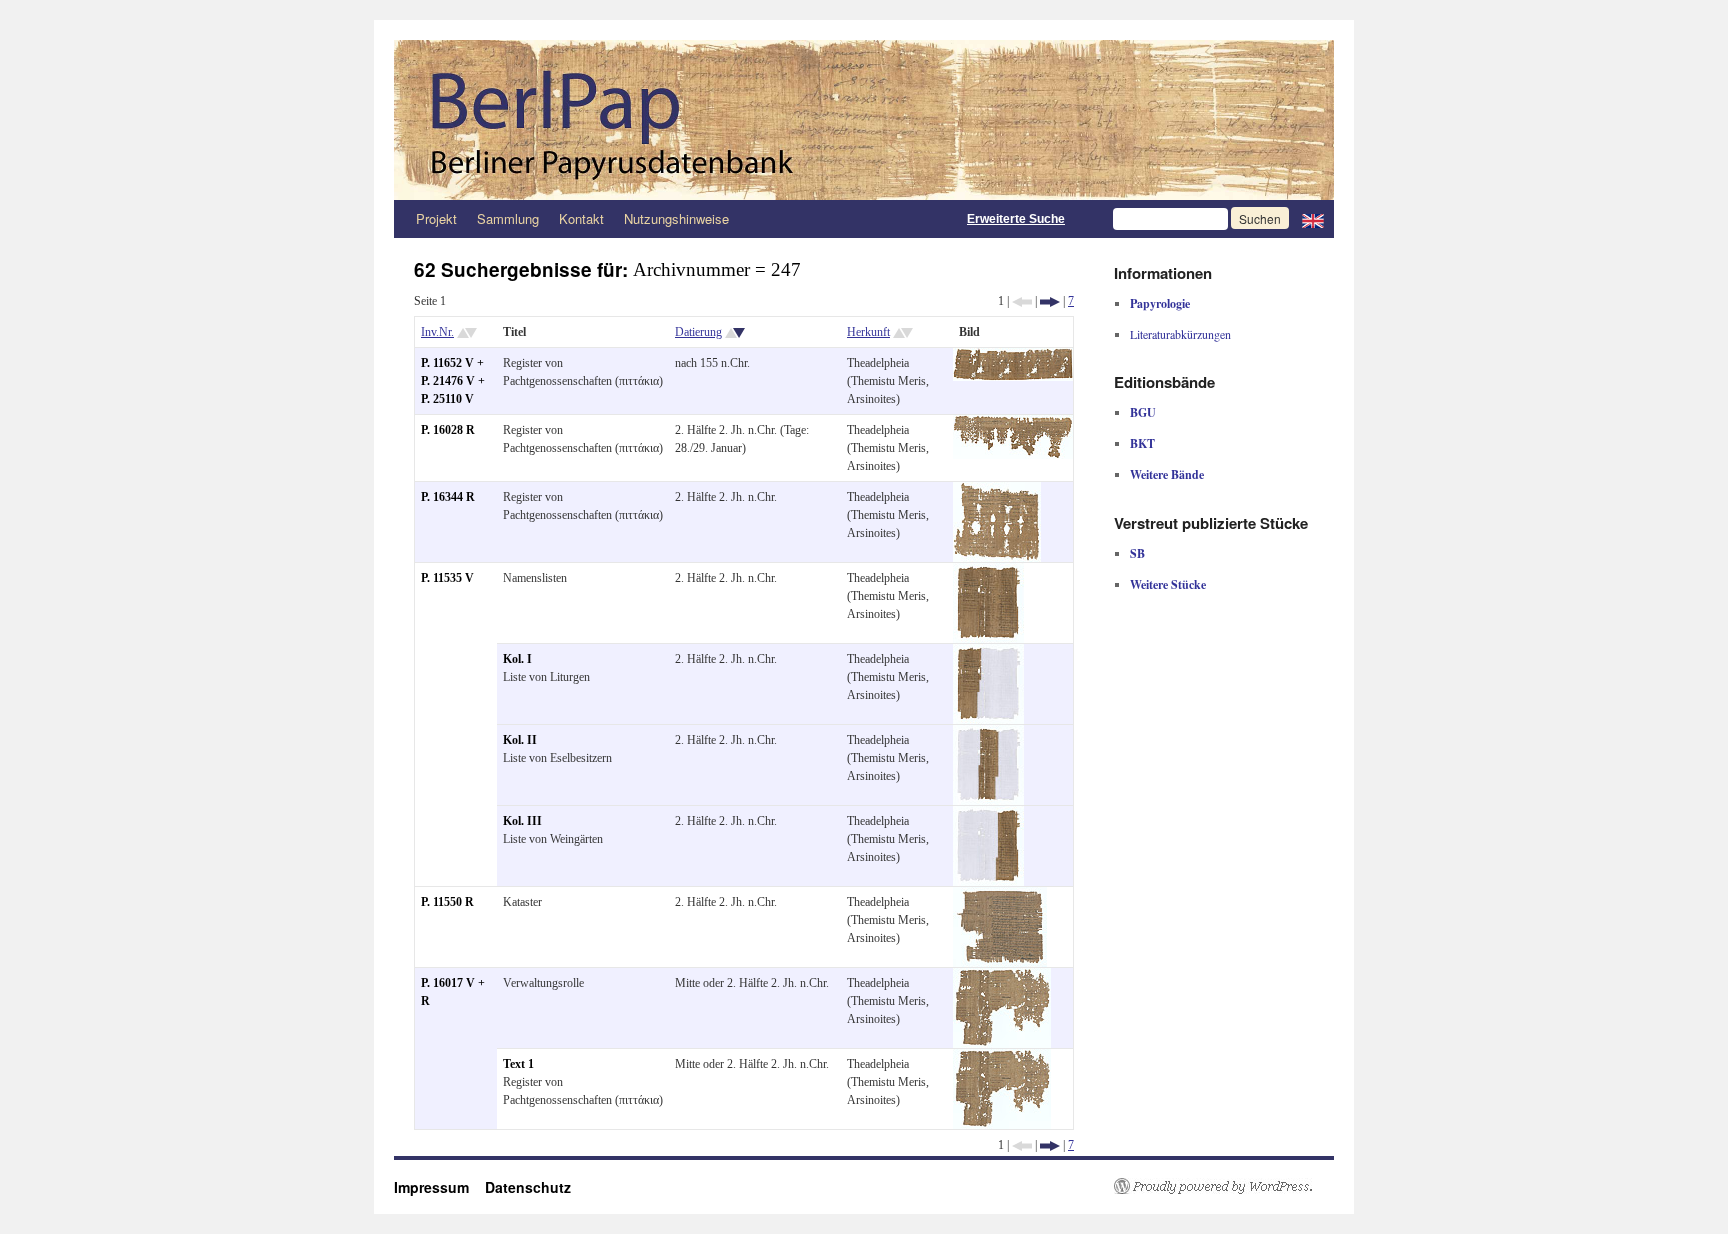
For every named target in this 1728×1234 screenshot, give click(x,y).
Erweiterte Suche (1016, 219)
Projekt (436, 218)
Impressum (439, 1187)
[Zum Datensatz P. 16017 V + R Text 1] (1002, 1058)
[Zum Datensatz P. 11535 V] (988, 572)
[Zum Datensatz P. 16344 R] (997, 491)
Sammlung (508, 218)
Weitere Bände (1167, 474)
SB (1137, 553)
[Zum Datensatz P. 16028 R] (1013, 424)
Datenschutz (528, 1187)
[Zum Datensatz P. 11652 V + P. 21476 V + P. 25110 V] (1013, 357)
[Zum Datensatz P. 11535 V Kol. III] (988, 815)
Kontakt (581, 218)
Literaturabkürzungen (1180, 334)
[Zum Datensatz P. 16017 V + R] (1002, 977)
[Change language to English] (1313, 219)
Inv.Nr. (437, 332)
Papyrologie (1160, 303)
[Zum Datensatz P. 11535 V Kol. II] (988, 734)
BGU (1143, 412)
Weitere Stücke (1168, 584)
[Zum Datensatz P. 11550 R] (1000, 896)
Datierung (698, 332)
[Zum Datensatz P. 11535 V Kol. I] (988, 653)
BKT (1142, 443)
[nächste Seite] (1050, 301)
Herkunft (868, 332)
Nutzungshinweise (676, 218)
